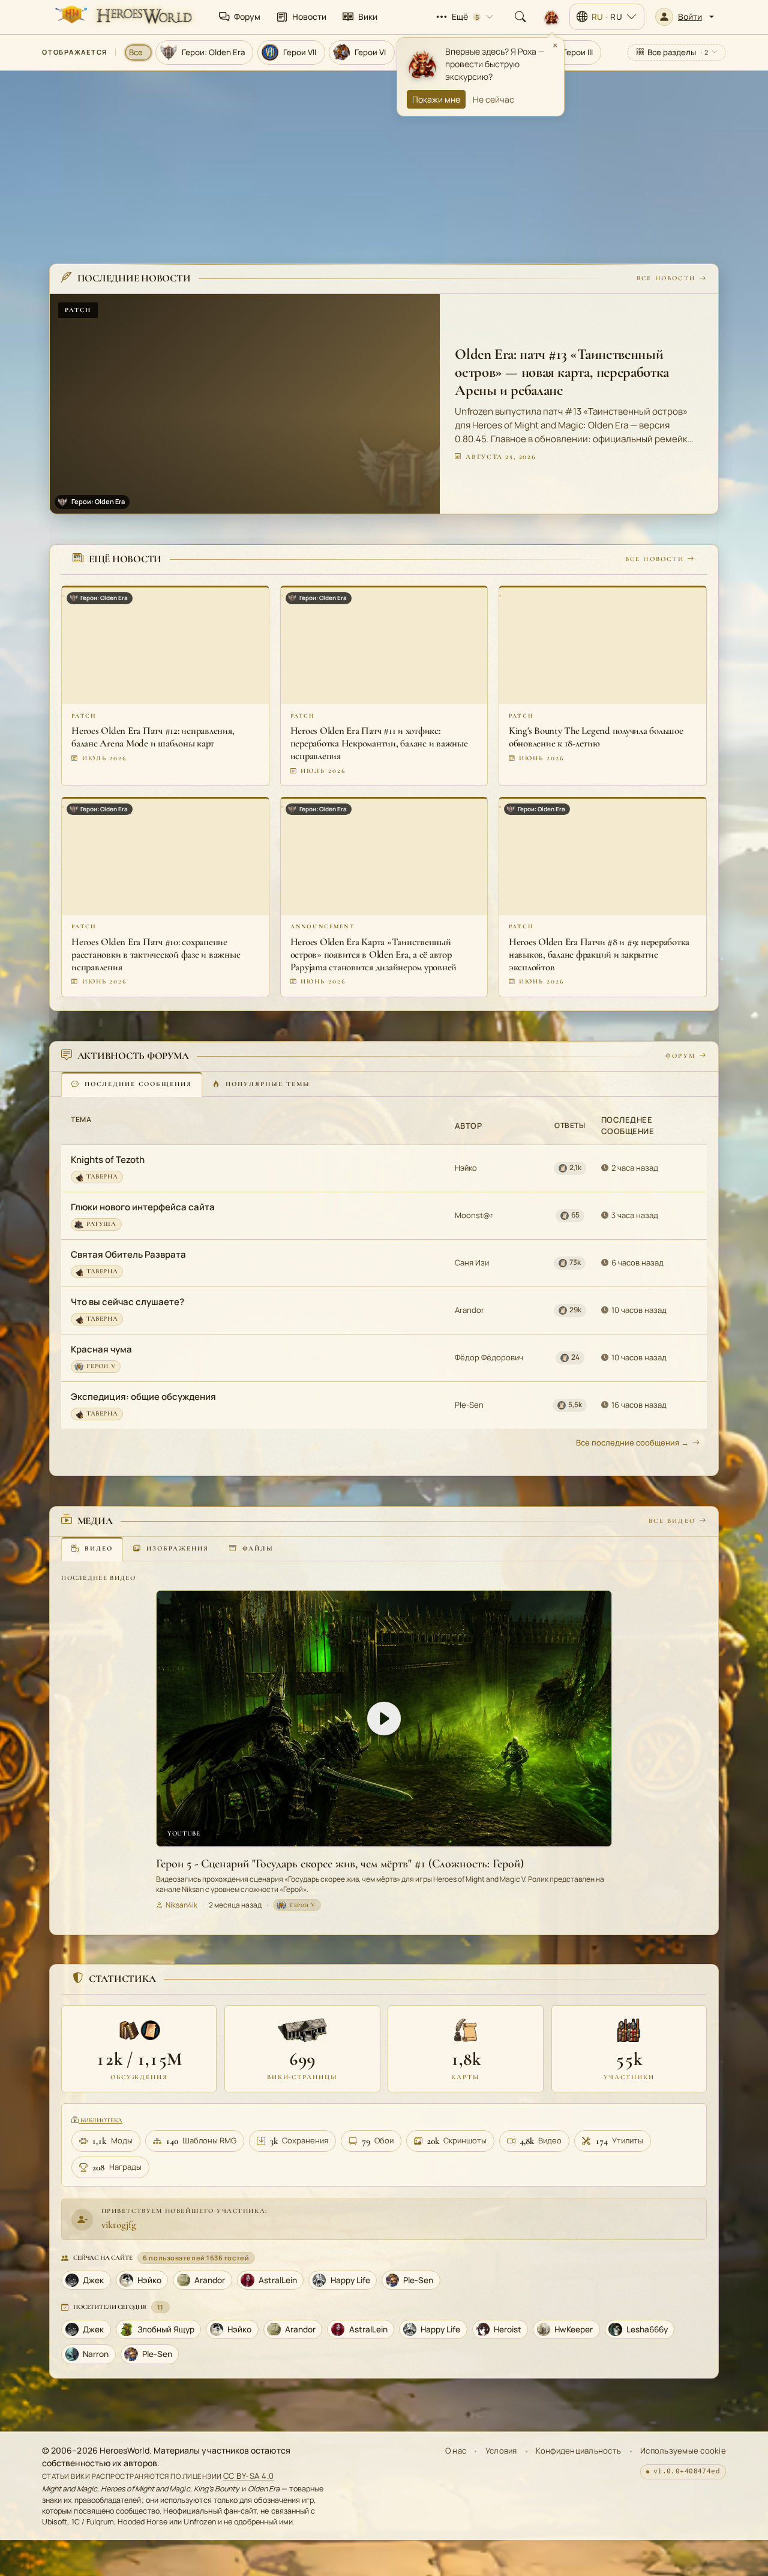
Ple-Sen (469, 1405)
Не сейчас (493, 99)
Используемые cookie (683, 2451)
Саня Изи (472, 1262)
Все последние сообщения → (632, 1443)
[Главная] (122, 17)
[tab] (132, 1084)
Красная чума (101, 1349)
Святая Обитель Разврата (128, 1254)
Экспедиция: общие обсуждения (143, 1397)
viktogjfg (119, 2225)
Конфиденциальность (578, 2451)
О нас (456, 2451)
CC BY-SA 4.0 (249, 2476)
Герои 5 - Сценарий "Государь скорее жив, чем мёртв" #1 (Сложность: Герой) (340, 1864)
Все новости (666, 279)
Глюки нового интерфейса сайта (143, 1207)
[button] (685, 17)
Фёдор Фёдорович (489, 1357)
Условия (501, 2451)
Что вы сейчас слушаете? (127, 1302)
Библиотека (100, 2120)
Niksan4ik (181, 1905)
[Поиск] (520, 17)
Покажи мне (436, 99)
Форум (680, 1056)
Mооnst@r (474, 1215)
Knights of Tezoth (108, 1160)
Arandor (469, 1310)
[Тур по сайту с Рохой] (551, 17)
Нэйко (466, 1168)
